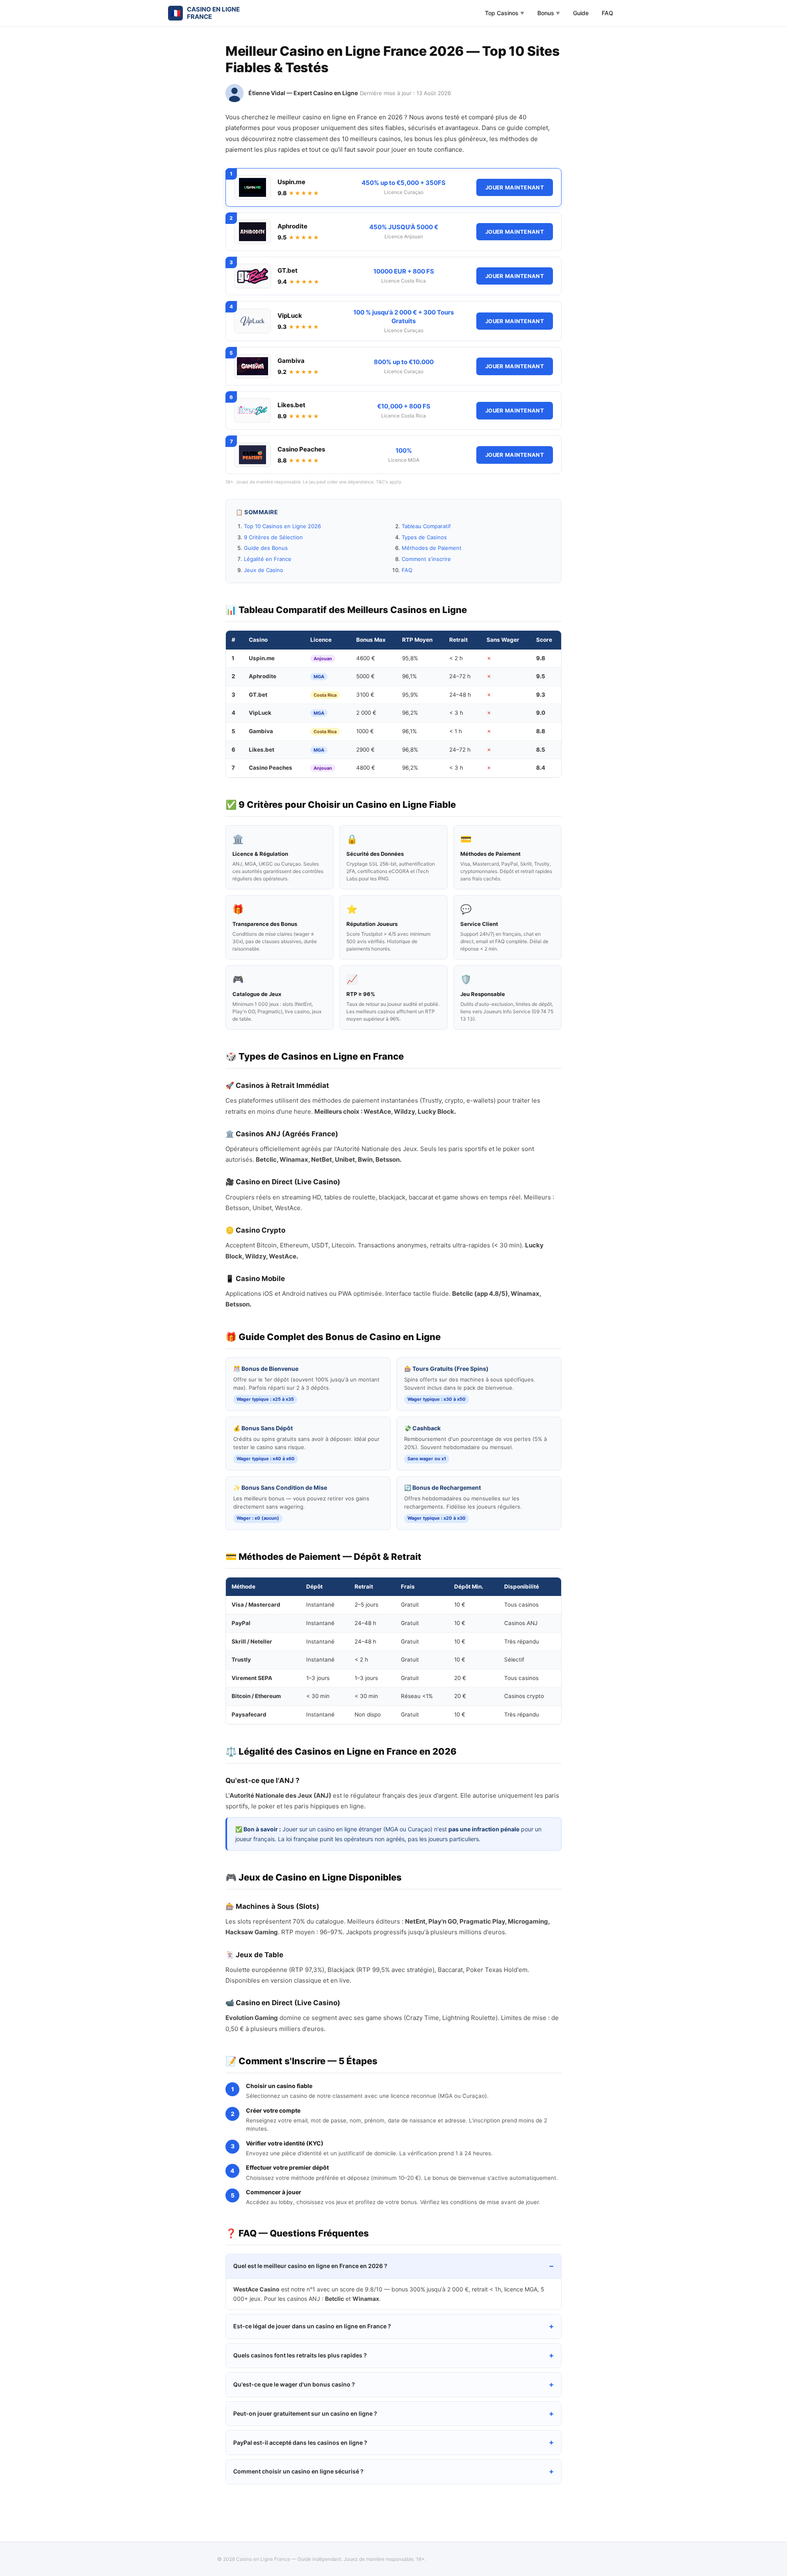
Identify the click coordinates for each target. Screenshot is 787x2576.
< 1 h (456, 731)
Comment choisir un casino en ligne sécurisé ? (298, 2471)
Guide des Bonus (266, 548)
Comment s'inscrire (426, 559)
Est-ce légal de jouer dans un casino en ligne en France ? (312, 2326)
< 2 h (456, 658)
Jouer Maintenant (515, 187)
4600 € (366, 658)
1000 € (365, 731)
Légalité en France (268, 559)
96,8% (410, 750)
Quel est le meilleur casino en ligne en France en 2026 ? (310, 2266)
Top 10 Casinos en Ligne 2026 (282, 526)
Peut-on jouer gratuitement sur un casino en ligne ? (305, 2413)
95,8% (410, 658)
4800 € (366, 768)
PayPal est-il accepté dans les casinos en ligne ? (300, 2443)
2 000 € (366, 713)
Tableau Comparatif (426, 526)
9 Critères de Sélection (273, 537)
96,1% (409, 676)
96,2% (410, 713)
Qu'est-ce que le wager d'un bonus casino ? (294, 2384)
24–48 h (460, 695)
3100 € (365, 695)
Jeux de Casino (264, 570)
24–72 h (460, 676)
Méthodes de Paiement (432, 548)
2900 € (365, 750)
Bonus (549, 13)
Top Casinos (505, 13)
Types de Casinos (424, 537)
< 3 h (456, 713)
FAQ (607, 13)
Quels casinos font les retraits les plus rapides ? (300, 2355)
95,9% (410, 695)
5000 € (365, 676)
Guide (581, 13)
